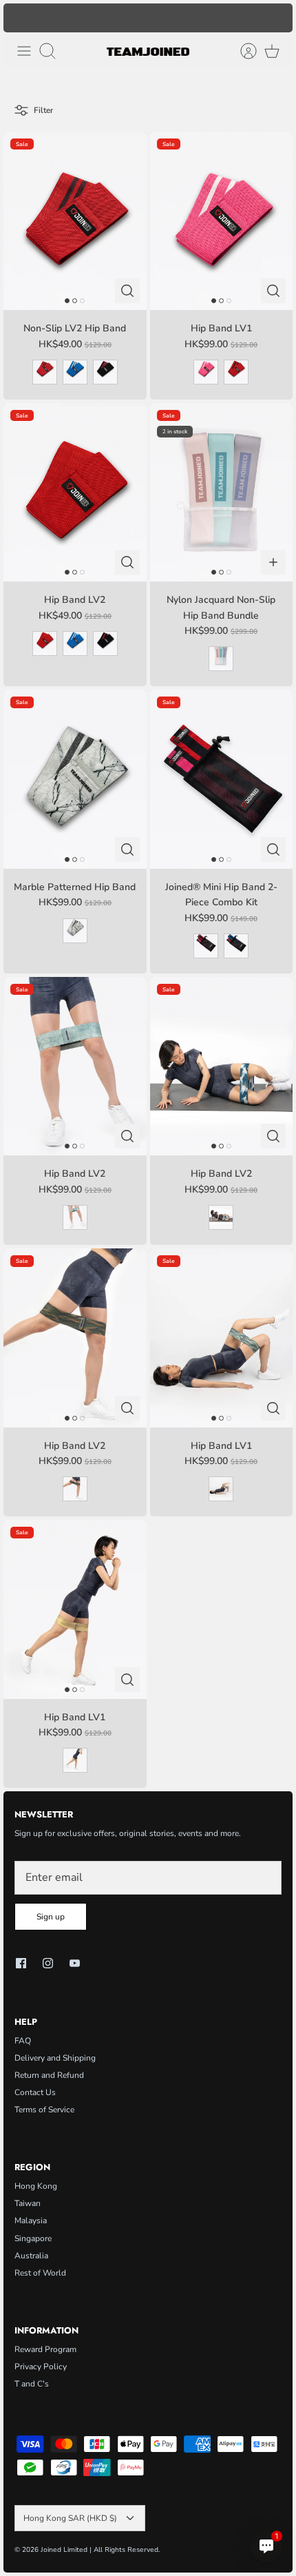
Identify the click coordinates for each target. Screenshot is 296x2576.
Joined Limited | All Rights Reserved (99, 2550)
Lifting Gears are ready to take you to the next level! (148, 18)
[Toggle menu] (24, 51)
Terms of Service (44, 2110)
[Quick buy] (127, 291)
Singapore (33, 2238)
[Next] (275, 18)
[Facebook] (21, 1963)
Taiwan (28, 2203)
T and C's (32, 2384)
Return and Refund (49, 2075)
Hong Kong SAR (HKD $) (70, 2518)
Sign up (51, 1917)
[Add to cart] (273, 562)
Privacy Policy (41, 2367)
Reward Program (45, 2349)
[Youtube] (75, 1963)
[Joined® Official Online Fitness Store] (148, 51)
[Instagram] (48, 1963)
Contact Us (35, 2092)
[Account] (242, 51)
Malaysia (31, 2220)
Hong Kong (36, 2186)
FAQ (23, 2041)
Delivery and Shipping (55, 2058)
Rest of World (40, 2273)
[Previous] (21, 18)
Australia (31, 2256)
